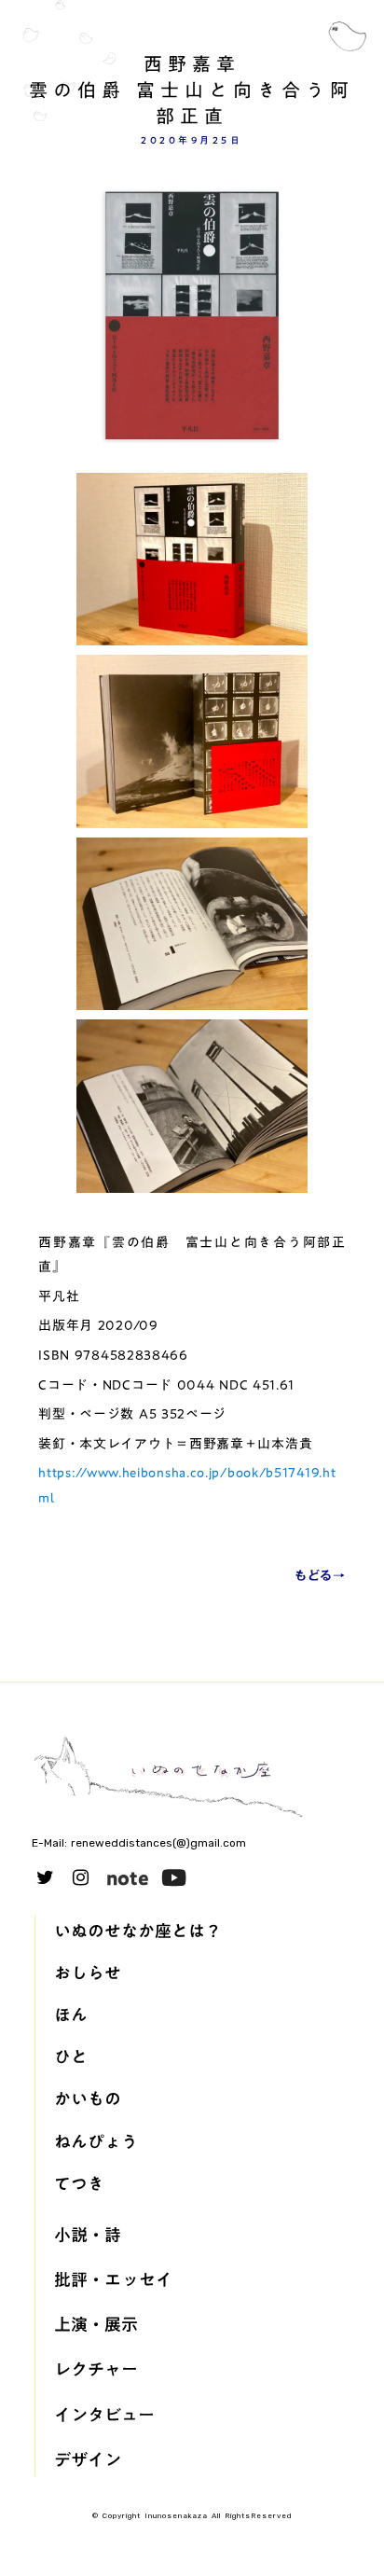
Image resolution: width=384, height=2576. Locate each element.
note (128, 1877)
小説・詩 (88, 2235)
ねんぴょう (96, 2142)
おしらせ (88, 1973)
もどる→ (320, 1576)
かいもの (88, 2099)
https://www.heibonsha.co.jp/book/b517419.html (187, 1485)
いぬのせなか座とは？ (138, 1931)
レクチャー (96, 2369)
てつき (79, 2184)
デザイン (88, 2460)
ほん (71, 2015)
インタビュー (104, 2415)
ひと (71, 2057)
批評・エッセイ (113, 2280)
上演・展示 (96, 2325)
